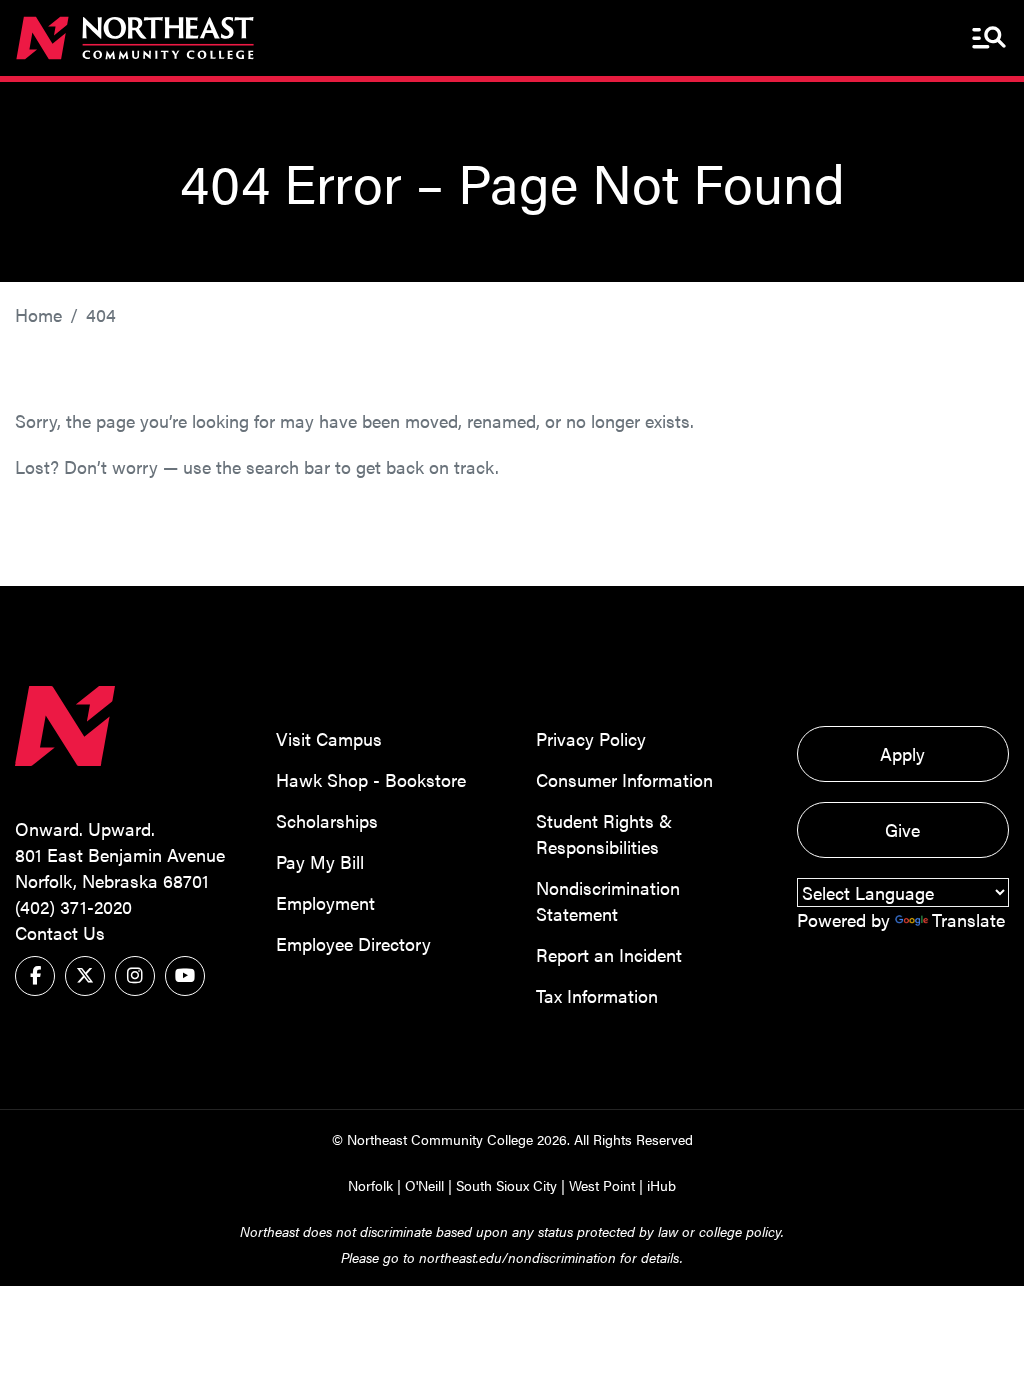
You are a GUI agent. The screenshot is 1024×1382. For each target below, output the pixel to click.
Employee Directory (353, 943)
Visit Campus (329, 738)
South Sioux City (506, 1185)
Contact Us (60, 932)
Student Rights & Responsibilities (604, 833)
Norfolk (370, 1185)
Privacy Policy (591, 738)
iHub (661, 1185)
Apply (902, 753)
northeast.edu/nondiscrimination (517, 1257)
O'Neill (424, 1185)
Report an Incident (609, 954)
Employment (325, 902)
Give (902, 829)
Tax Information (597, 995)
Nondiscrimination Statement (608, 900)
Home (38, 314)
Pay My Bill (320, 861)
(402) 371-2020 (73, 906)
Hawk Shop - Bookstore (371, 779)
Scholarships (327, 820)
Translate (968, 919)
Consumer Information (624, 779)
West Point (602, 1185)
